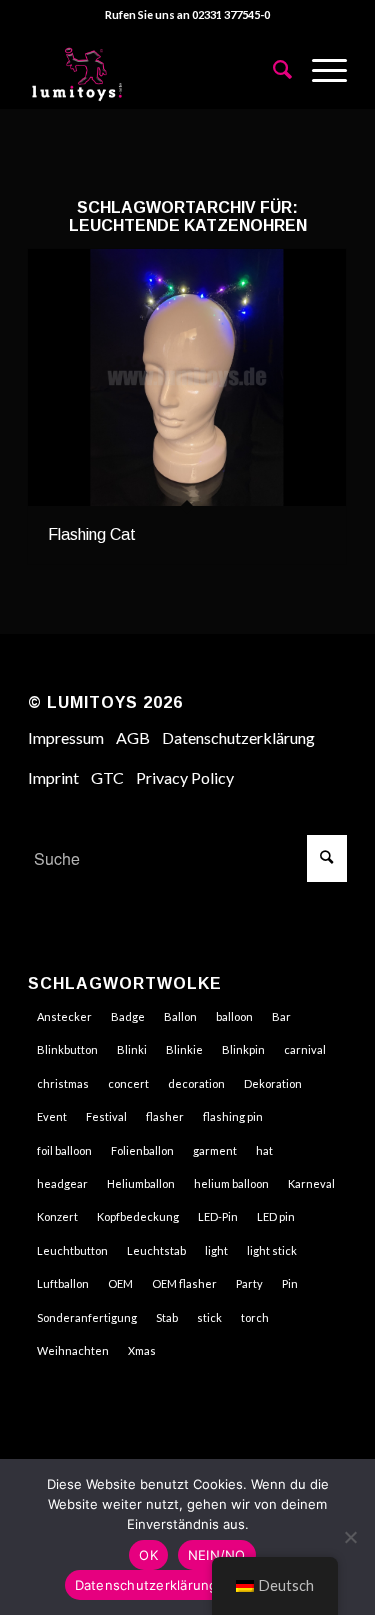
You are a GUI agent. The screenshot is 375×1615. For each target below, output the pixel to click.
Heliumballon (141, 1183)
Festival (106, 1116)
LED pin (276, 1216)
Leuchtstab (156, 1250)
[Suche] (272, 69)
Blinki (132, 1049)
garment (215, 1150)
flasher (165, 1116)
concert (128, 1083)
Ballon (180, 1016)
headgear (62, 1183)
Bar (281, 1016)
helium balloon (231, 1183)
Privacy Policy (185, 777)
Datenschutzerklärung (238, 737)
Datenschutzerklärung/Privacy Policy (193, 1585)
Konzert (57, 1216)
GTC (107, 777)
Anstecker (64, 1016)
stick (209, 1317)
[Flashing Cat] (187, 377)
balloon (234, 1016)
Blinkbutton (67, 1049)
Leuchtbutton (72, 1250)
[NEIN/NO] (350, 1537)
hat (264, 1150)
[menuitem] (272, 69)
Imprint (53, 777)
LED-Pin (218, 1216)
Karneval (311, 1183)
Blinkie (184, 1049)
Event (52, 1116)
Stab (167, 1317)
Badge (128, 1016)
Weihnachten (73, 1350)
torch (255, 1317)
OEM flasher (184, 1283)
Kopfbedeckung (138, 1216)
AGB (133, 737)
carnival (305, 1049)
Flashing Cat (92, 534)
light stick (272, 1250)
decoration (196, 1083)
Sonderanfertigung (87, 1317)
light (216, 1250)
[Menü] (319, 69)
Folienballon (142, 1150)
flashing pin (233, 1116)
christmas (63, 1083)
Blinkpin (243, 1049)
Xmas (142, 1350)
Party (249, 1283)
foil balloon (64, 1150)
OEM (120, 1283)
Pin (290, 1283)
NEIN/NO (217, 1555)
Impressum (66, 737)
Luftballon (63, 1283)
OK (148, 1555)
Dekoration (273, 1083)
